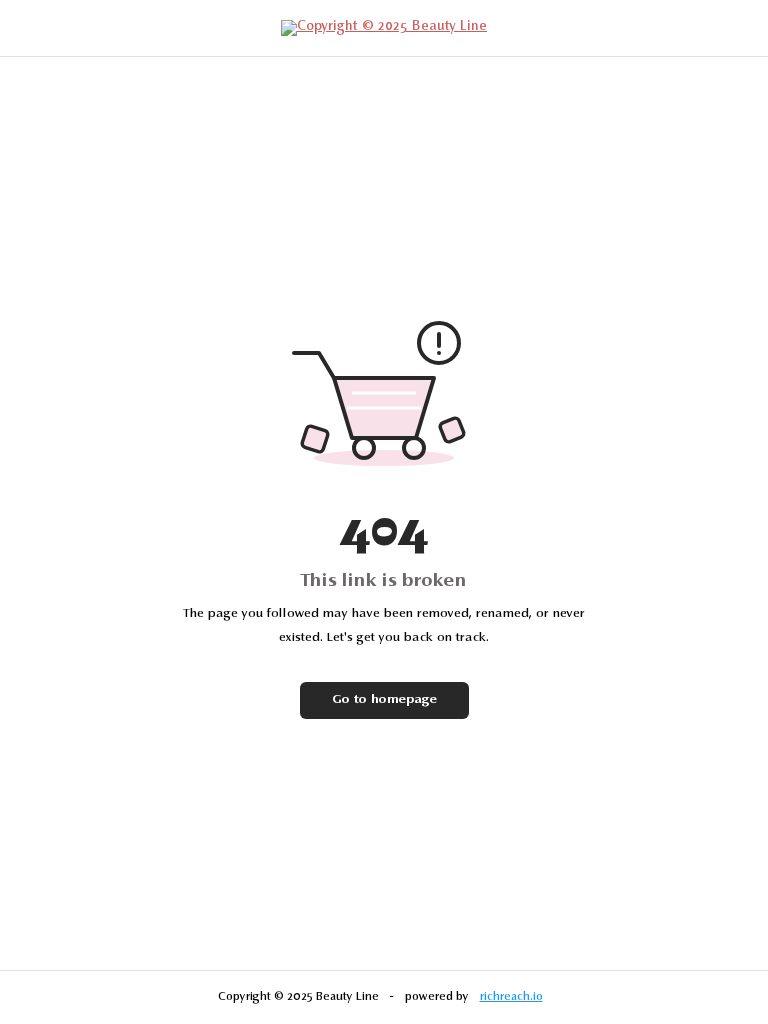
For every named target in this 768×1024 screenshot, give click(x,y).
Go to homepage (384, 700)
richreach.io (511, 997)
